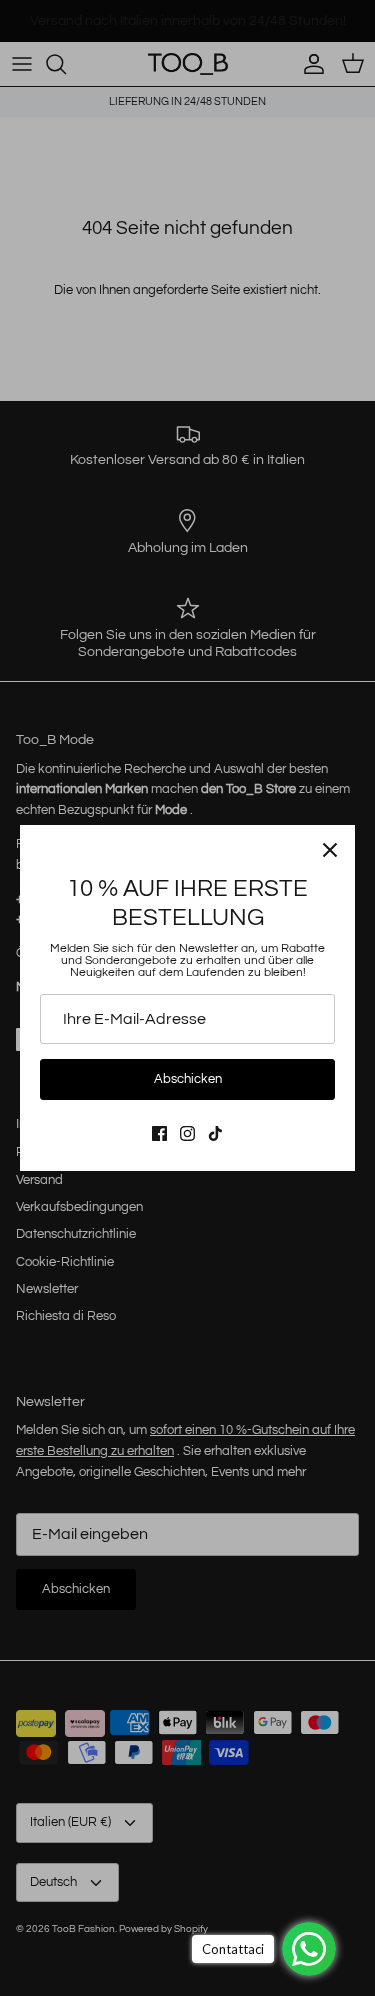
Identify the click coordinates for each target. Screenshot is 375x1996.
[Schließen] (330, 850)
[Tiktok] (215, 1133)
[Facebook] (159, 1133)
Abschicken (188, 1079)
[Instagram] (187, 1133)
